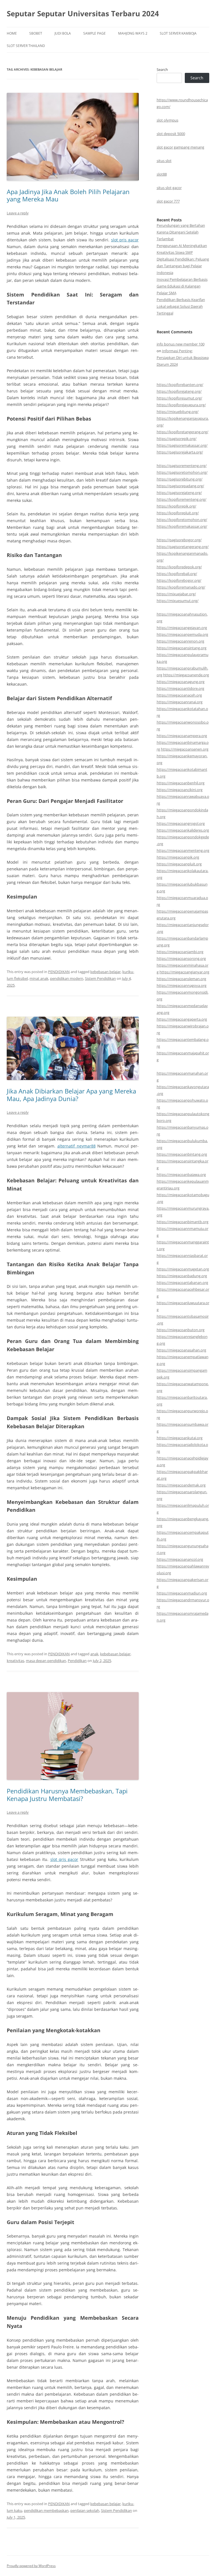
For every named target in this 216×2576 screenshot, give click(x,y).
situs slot (164, 161)
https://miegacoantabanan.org (182, 1283)
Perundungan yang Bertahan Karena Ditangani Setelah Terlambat (181, 232)
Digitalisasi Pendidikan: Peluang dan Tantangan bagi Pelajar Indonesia (183, 266)
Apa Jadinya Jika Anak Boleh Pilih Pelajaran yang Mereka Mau (68, 195)
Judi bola (63, 33)
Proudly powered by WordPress (31, 2566)
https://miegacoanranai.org (180, 702)
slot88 (162, 174)
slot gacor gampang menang (180, 147)
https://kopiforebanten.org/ (180, 385)
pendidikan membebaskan (46, 2510)
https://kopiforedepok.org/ (179, 567)
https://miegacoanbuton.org (181, 1330)
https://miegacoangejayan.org (182, 628)
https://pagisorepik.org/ (177, 439)
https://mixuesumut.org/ (178, 601)
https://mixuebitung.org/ (178, 412)
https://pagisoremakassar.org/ (182, 445)
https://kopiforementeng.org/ (182, 499)
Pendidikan (77, 1661)
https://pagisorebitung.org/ (180, 479)
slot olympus (167, 120)
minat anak (39, 978)
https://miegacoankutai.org (180, 1438)
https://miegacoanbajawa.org (181, 1174)
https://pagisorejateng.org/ (179, 493)
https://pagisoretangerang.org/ (183, 547)
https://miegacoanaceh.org (179, 695)
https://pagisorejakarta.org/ (180, 452)
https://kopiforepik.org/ (176, 506)
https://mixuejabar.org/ (176, 594)
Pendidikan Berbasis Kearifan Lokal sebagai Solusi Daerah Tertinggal (181, 306)
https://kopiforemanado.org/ (181, 587)
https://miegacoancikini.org (180, 790)
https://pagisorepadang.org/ (180, 486)
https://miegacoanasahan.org (181, 1350)
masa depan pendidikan (46, 1661)
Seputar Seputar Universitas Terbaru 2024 (83, 14)
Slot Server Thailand (26, 46)
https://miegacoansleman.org (181, 979)
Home (12, 33)
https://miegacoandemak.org (181, 1485)
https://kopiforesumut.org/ (179, 398)
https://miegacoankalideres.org (183, 830)
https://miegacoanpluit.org (179, 864)
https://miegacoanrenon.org (180, 641)
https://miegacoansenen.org (185, 749)
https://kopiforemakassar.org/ (182, 526)
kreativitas (15, 1661)
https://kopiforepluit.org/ (178, 513)
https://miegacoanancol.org (180, 1559)
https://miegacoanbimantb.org (183, 1222)
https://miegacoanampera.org (182, 736)
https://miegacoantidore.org (180, 688)
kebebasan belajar (105, 972)
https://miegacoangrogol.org (181, 823)
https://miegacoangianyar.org (184, 972)
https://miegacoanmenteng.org (183, 850)
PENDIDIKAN (59, 972)
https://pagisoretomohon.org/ (182, 472)
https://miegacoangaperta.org (182, 1019)
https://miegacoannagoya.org (182, 985)
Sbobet (36, 33)
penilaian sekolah (85, 2510)
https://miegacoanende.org (186, 675)
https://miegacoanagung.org (181, 682)
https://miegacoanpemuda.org (182, 634)
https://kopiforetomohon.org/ (182, 520)
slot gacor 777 (168, 201)
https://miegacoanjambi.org (180, 952)
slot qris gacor (125, 240)
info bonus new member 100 (181, 344)
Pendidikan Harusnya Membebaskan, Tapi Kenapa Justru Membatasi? (67, 1795)
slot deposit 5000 (171, 134)
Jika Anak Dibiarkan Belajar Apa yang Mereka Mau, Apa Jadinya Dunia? (71, 1095)
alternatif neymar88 (76, 1146)
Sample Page (94, 33)
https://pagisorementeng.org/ (182, 466)
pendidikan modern (67, 978)
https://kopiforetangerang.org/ (183, 432)
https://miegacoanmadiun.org (182, 1593)
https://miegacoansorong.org (181, 958)
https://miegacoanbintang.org (182, 1154)
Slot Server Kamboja (178, 33)
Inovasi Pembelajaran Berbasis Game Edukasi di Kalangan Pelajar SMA (182, 286)
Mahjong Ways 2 (133, 33)
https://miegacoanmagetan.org (183, 1269)
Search (162, 69)
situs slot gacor (169, 188)
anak (94, 1654)
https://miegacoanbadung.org (182, 1276)
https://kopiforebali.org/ (177, 574)
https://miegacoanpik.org (178, 857)
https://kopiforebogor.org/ (179, 580)
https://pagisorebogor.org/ (179, 540)
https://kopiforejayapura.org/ (181, 405)
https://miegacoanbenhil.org (181, 783)
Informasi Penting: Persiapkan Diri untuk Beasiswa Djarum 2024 (183, 358)
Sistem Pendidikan (100, 978)
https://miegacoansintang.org (182, 648)
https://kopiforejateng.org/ (179, 391)
